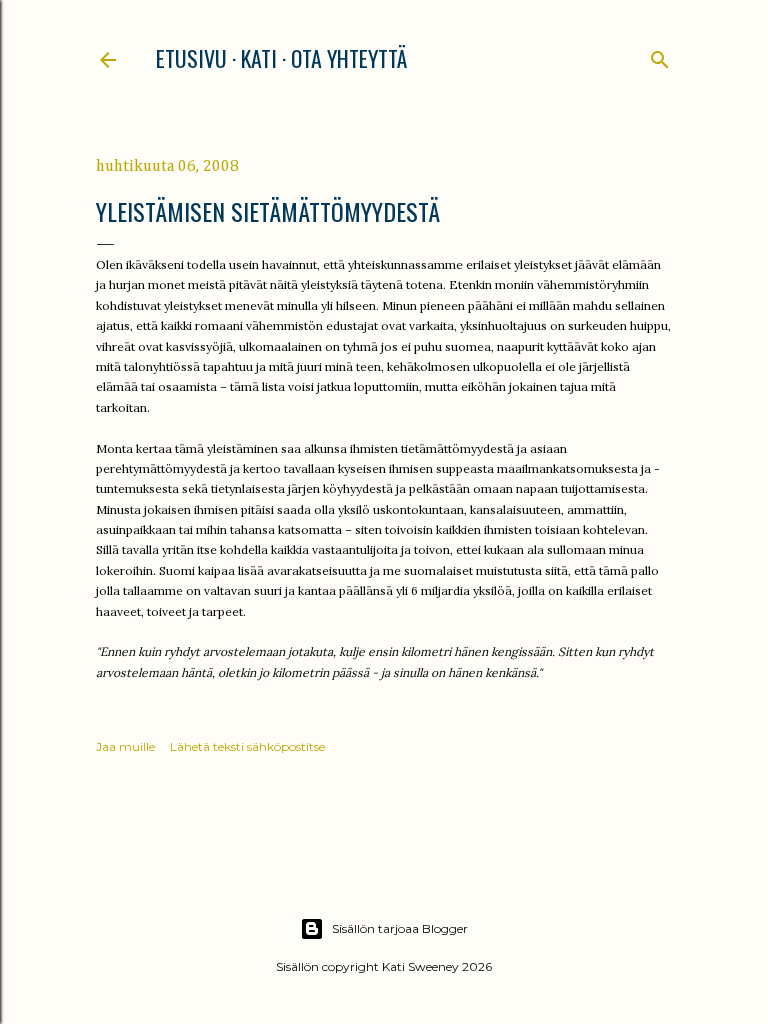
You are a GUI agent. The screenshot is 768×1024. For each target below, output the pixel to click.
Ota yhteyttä (349, 58)
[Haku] (660, 55)
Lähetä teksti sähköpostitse (247, 746)
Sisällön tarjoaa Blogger (400, 928)
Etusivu (191, 58)
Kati (259, 58)
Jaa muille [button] (125, 746)
